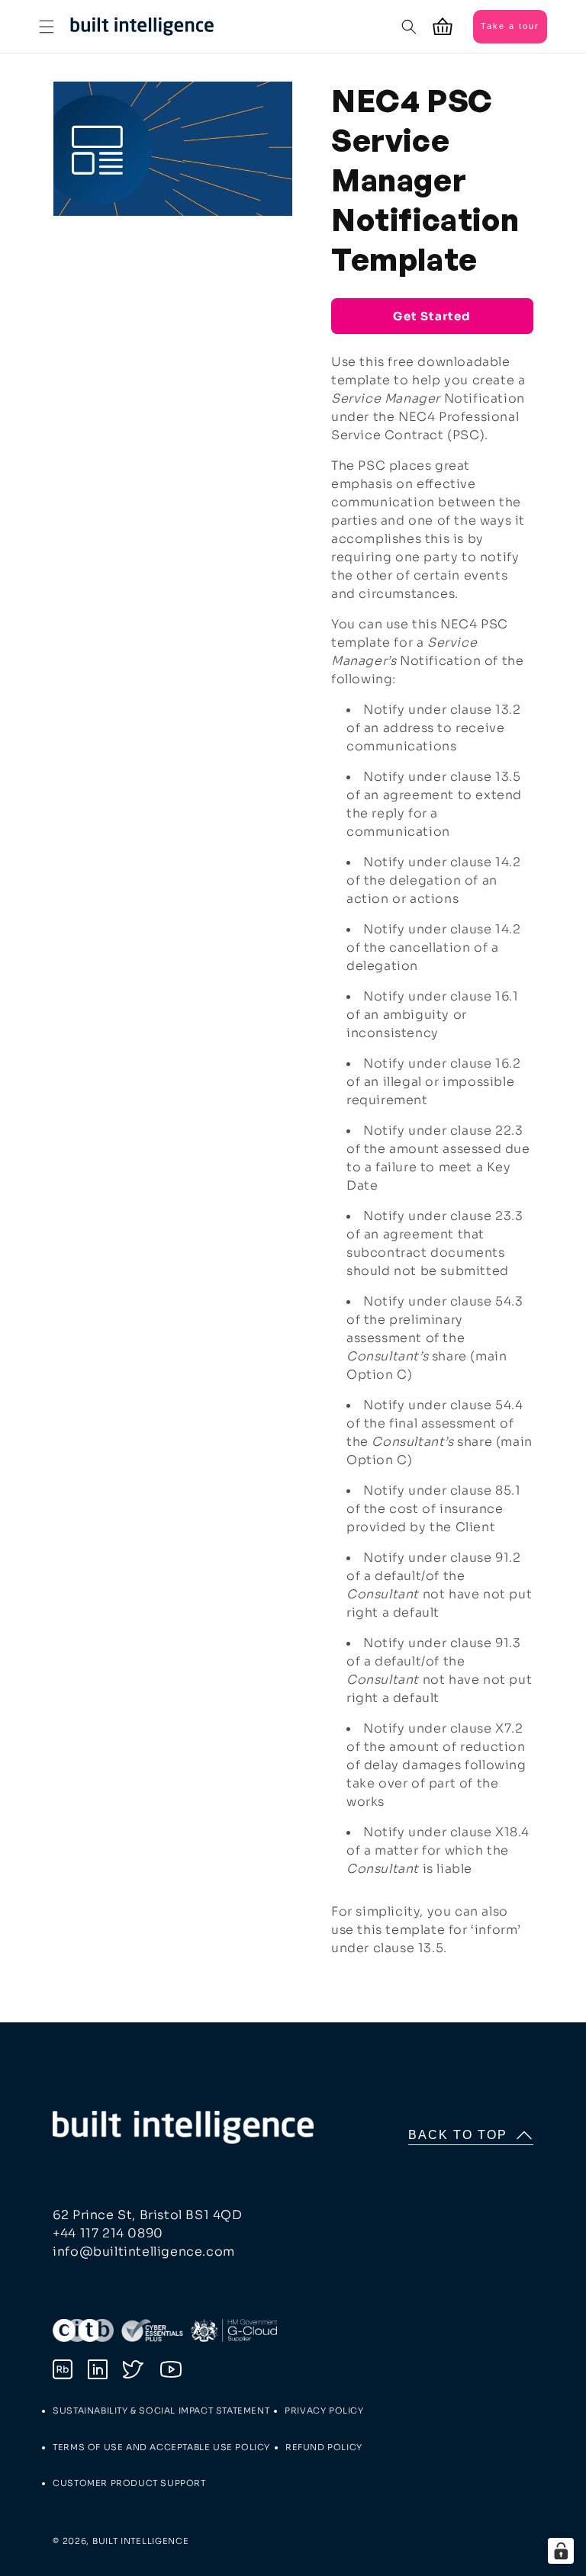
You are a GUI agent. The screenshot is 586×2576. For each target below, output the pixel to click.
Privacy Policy (324, 2411)
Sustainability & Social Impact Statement (161, 2411)
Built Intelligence (141, 2541)
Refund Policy (324, 2447)
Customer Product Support (129, 2483)
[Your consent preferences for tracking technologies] (561, 2551)
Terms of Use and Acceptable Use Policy (161, 2447)
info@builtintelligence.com (144, 2252)
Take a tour (510, 26)
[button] (47, 27)
